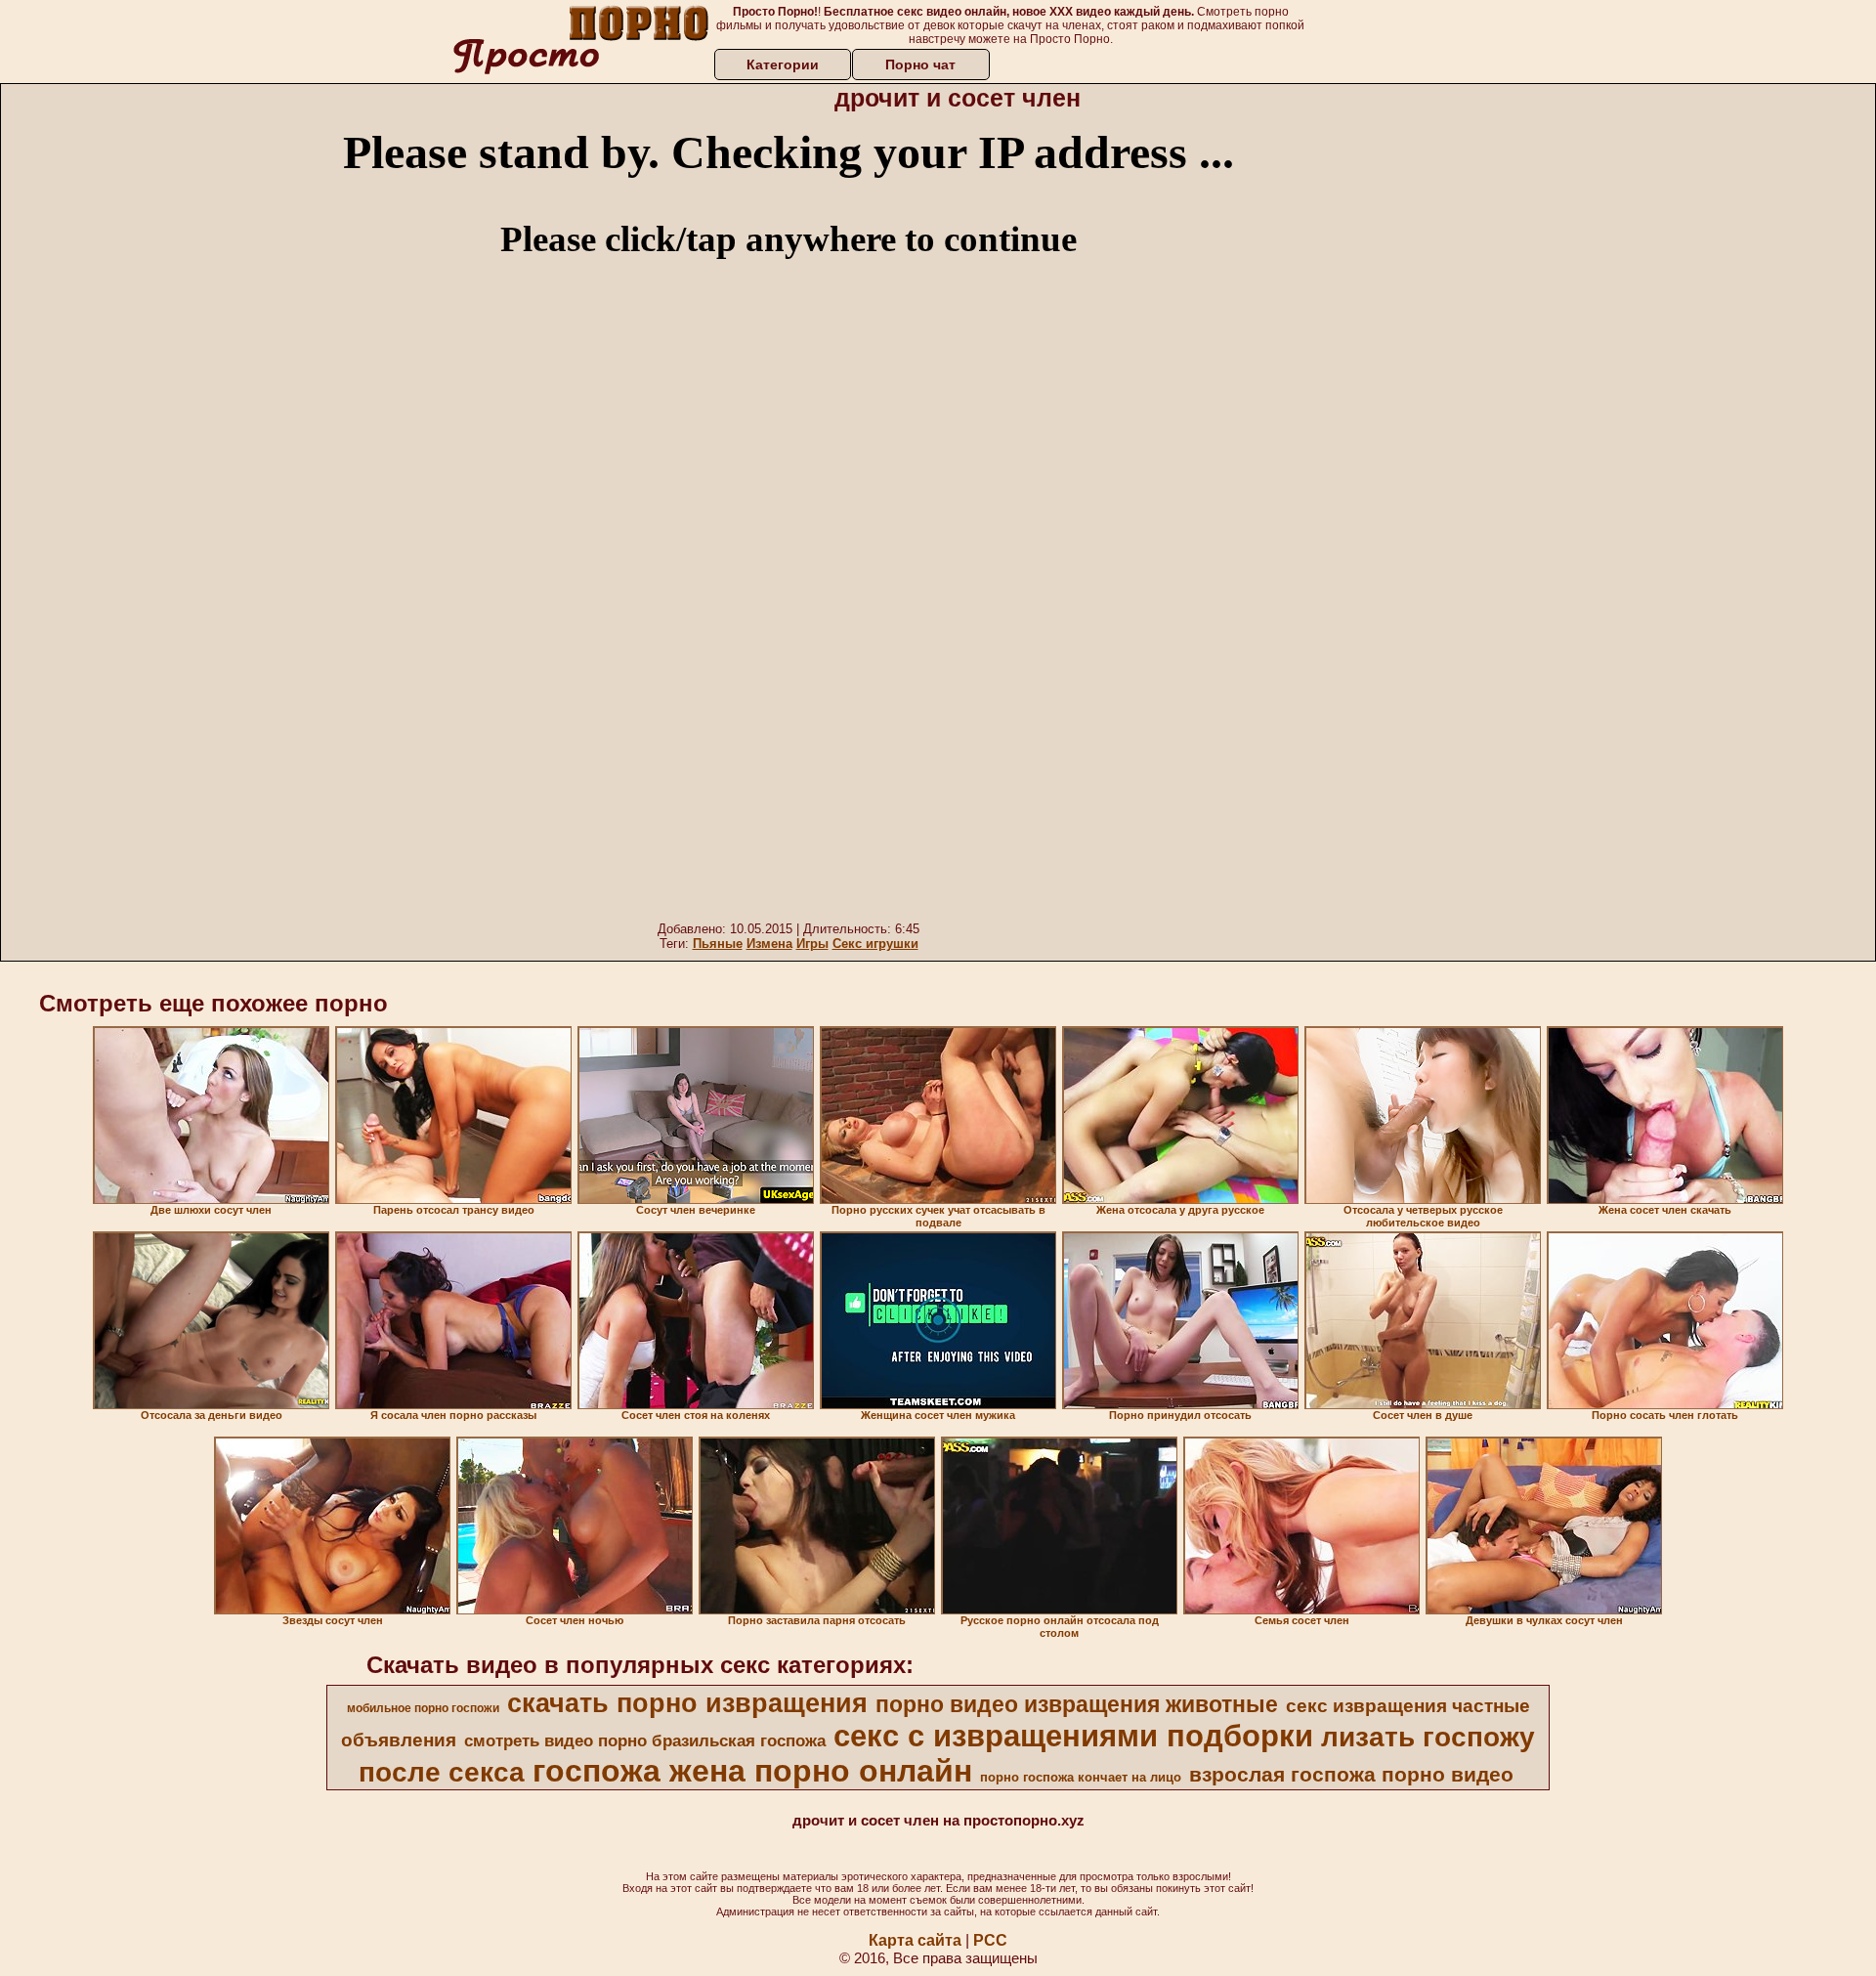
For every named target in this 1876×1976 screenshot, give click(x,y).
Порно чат (920, 64)
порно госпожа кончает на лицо (1081, 1777)
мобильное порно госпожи (423, 1708)
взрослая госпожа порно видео (1351, 1775)
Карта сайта (915, 1940)
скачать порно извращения (687, 1703)
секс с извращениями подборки (1073, 1736)
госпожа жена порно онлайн (752, 1771)
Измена (769, 944)
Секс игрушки (875, 944)
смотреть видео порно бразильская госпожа (645, 1740)
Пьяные (718, 944)
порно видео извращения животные (1077, 1704)
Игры (812, 944)
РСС (990, 1940)
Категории (783, 64)
